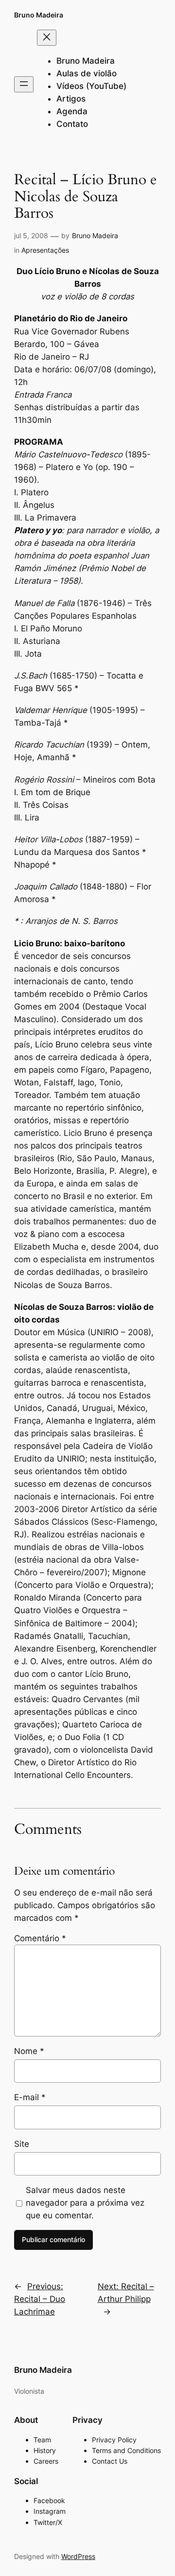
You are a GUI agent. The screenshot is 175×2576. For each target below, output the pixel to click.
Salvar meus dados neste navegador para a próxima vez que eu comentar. (85, 2203)
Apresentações (45, 250)
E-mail (30, 2097)
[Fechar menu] (47, 38)
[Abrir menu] (24, 84)
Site (22, 2144)
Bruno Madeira (39, 15)
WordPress (78, 2556)
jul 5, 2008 (31, 235)
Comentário (40, 1938)
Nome (29, 2051)
